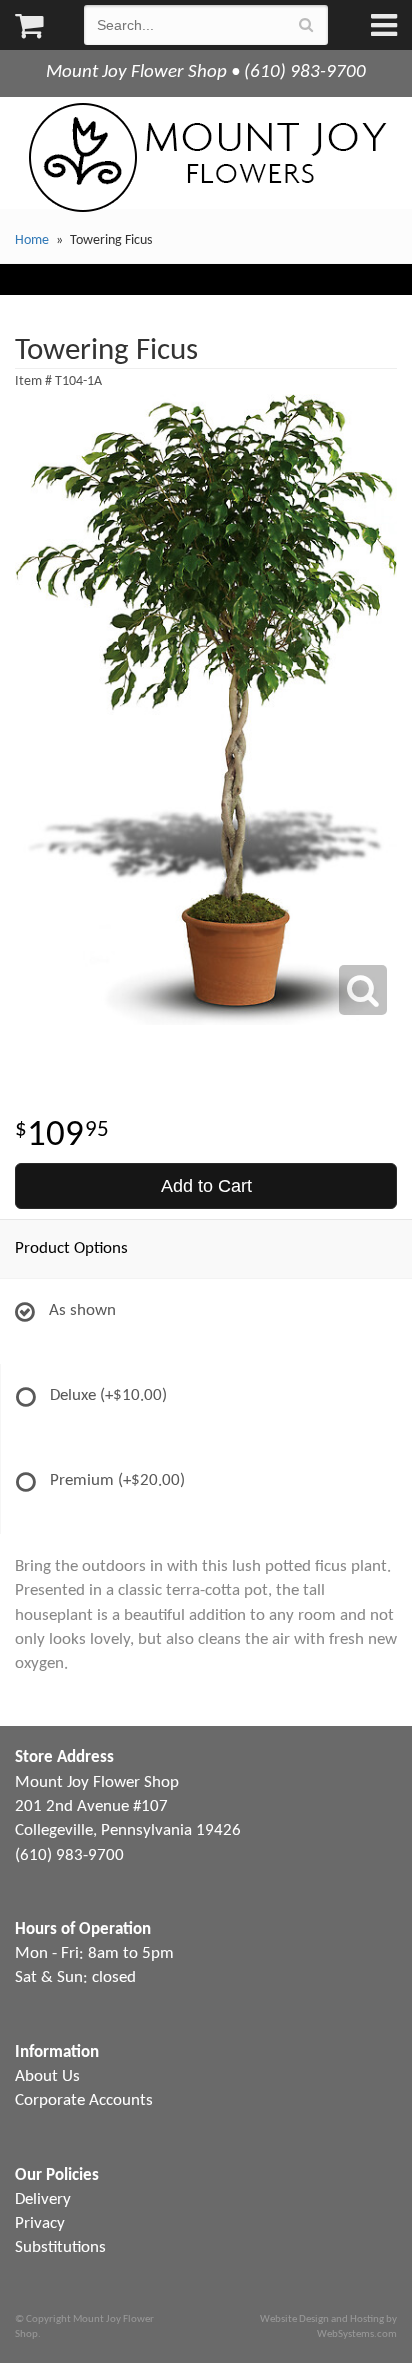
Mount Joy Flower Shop (206, 157)
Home (32, 240)
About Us (47, 2076)
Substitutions (60, 2247)
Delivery (43, 2199)
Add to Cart (206, 1186)
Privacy (40, 2223)
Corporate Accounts (84, 2100)
